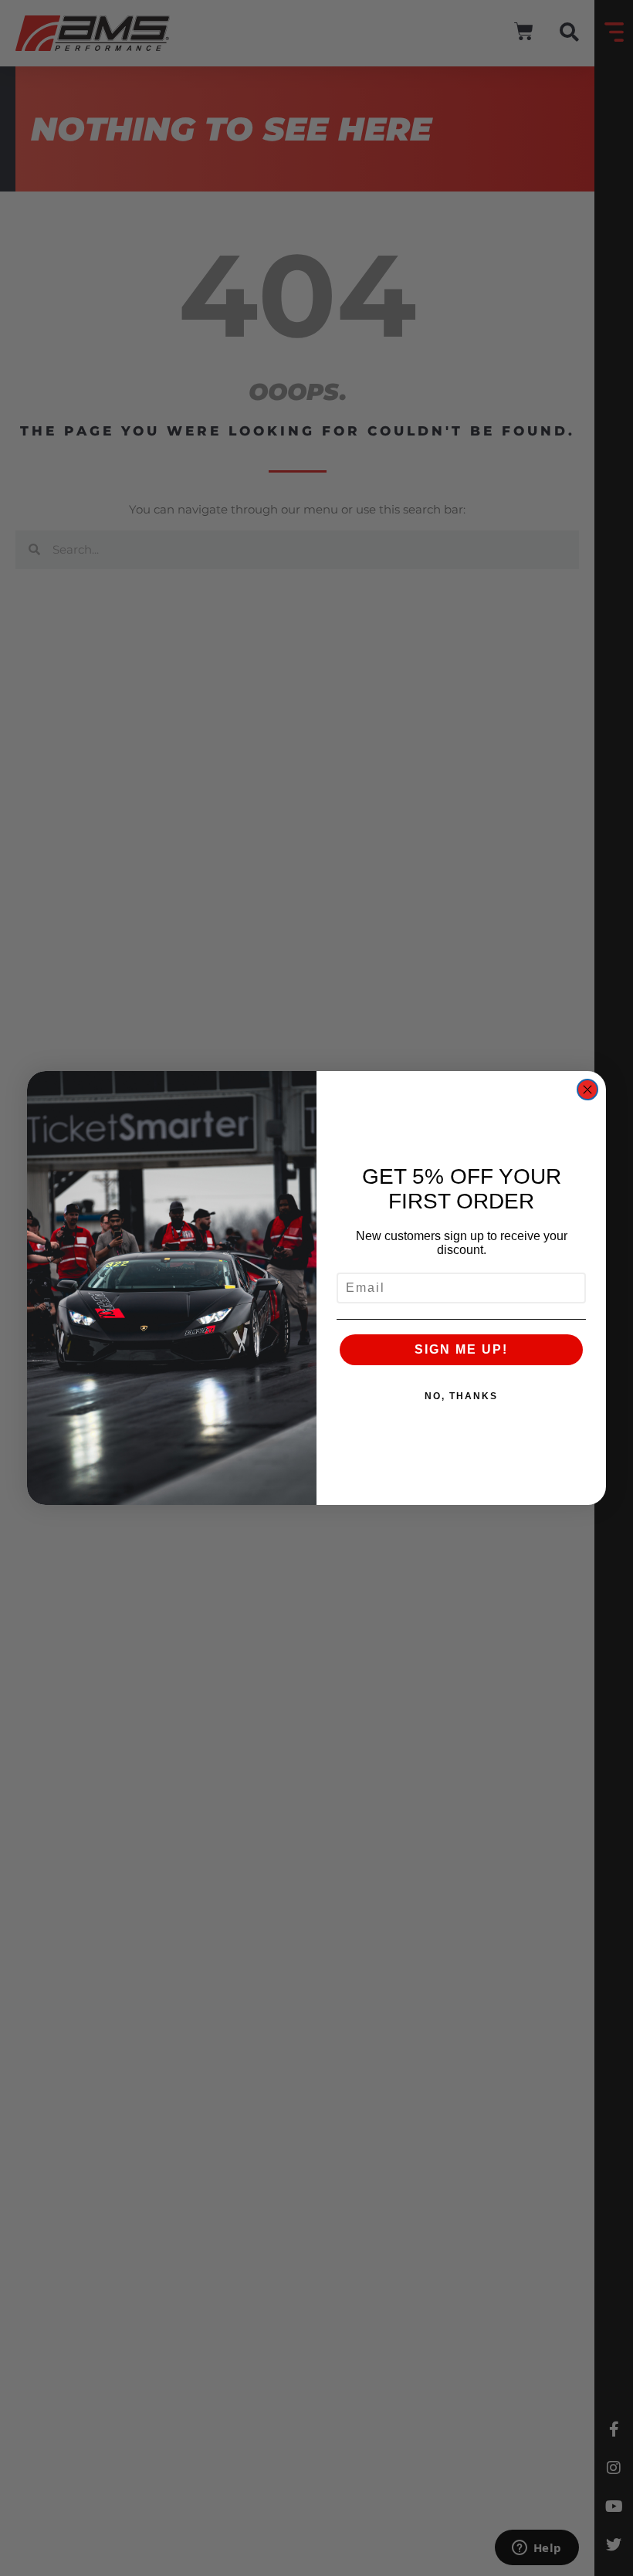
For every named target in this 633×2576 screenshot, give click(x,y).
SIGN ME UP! (461, 1349)
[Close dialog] (587, 1090)
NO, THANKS (461, 1396)
